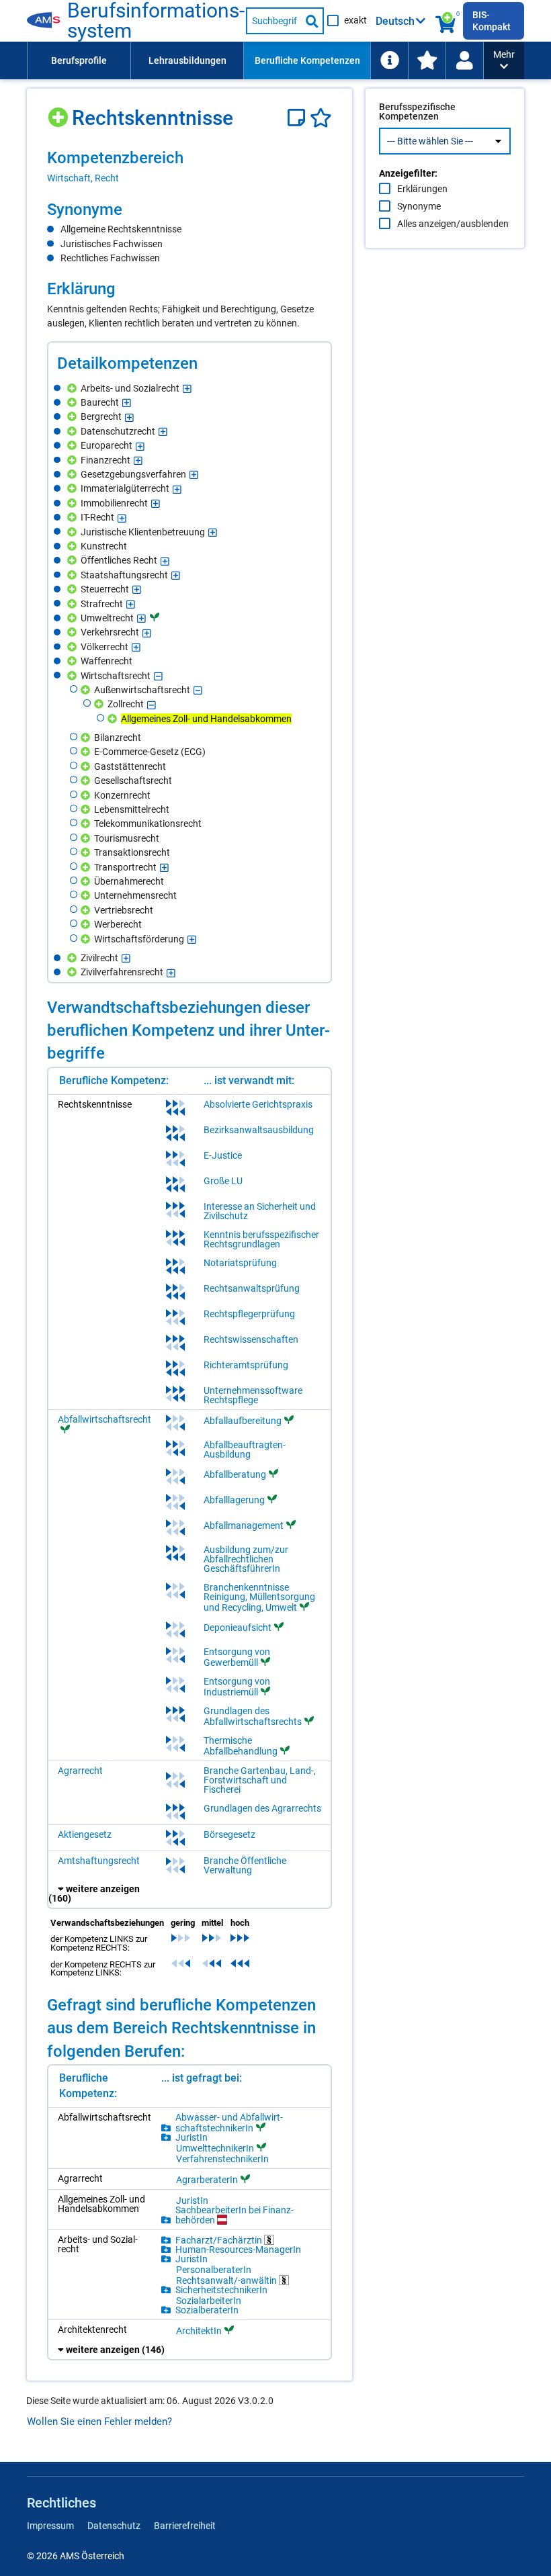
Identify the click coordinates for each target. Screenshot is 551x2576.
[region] (189, 166)
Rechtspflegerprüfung (249, 1314)
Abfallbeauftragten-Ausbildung (245, 1450)
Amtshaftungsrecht (99, 1861)
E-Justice (223, 1155)
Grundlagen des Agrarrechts (262, 1808)
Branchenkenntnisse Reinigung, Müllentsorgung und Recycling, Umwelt (259, 1597)
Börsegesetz (229, 1834)
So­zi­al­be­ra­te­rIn (207, 2310)
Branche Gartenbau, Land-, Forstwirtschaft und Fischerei (260, 1780)
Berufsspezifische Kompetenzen (417, 112)
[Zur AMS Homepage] (47, 21)
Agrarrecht (80, 1771)
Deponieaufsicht (238, 1628)
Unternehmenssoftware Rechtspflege (253, 1395)
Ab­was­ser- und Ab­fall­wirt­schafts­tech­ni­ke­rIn (229, 2123)
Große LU (223, 1181)
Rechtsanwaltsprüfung (252, 1288)
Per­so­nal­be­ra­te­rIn (214, 2270)
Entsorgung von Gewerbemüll (237, 1657)
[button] (504, 60)
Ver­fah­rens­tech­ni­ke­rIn (222, 2159)
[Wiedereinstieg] (464, 60)
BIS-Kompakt (492, 21)
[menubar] (255, 60)
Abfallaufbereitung (243, 1421)
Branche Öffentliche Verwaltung (245, 1865)
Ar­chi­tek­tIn (199, 2330)
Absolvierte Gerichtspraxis (258, 1104)
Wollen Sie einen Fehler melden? (99, 2422)
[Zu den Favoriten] (427, 60)
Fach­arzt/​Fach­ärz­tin (220, 2240)
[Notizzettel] (299, 118)
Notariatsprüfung (240, 1263)
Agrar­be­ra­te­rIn (207, 2179)
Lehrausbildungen (187, 60)
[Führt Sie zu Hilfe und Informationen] (389, 60)
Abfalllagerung (234, 1500)
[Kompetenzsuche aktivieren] (446, 21)
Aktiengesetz (85, 1834)
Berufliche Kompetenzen (307, 60)
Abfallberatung (235, 1474)
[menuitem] (79, 60)
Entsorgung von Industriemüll (237, 1687)
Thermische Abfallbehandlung (241, 1746)
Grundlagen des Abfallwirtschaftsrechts (253, 1716)
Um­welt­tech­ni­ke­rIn (215, 2148)
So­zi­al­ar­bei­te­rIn (209, 2301)
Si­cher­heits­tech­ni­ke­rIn (221, 2290)
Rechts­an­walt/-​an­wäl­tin (227, 2280)
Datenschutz (114, 2526)
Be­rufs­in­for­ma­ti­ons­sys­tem (156, 21)
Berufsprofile (79, 60)
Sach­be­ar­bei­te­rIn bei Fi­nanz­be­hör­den (235, 2215)
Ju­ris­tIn (192, 2137)
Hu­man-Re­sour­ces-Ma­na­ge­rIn (238, 2250)
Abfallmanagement (244, 1525)
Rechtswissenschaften (251, 1339)
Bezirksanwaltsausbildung (259, 1130)
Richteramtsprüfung (246, 1365)
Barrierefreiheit (185, 2526)
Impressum (50, 2526)
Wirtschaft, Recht (83, 178)
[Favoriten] (321, 118)
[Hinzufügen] (59, 113)
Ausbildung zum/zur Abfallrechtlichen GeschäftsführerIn (246, 1559)
